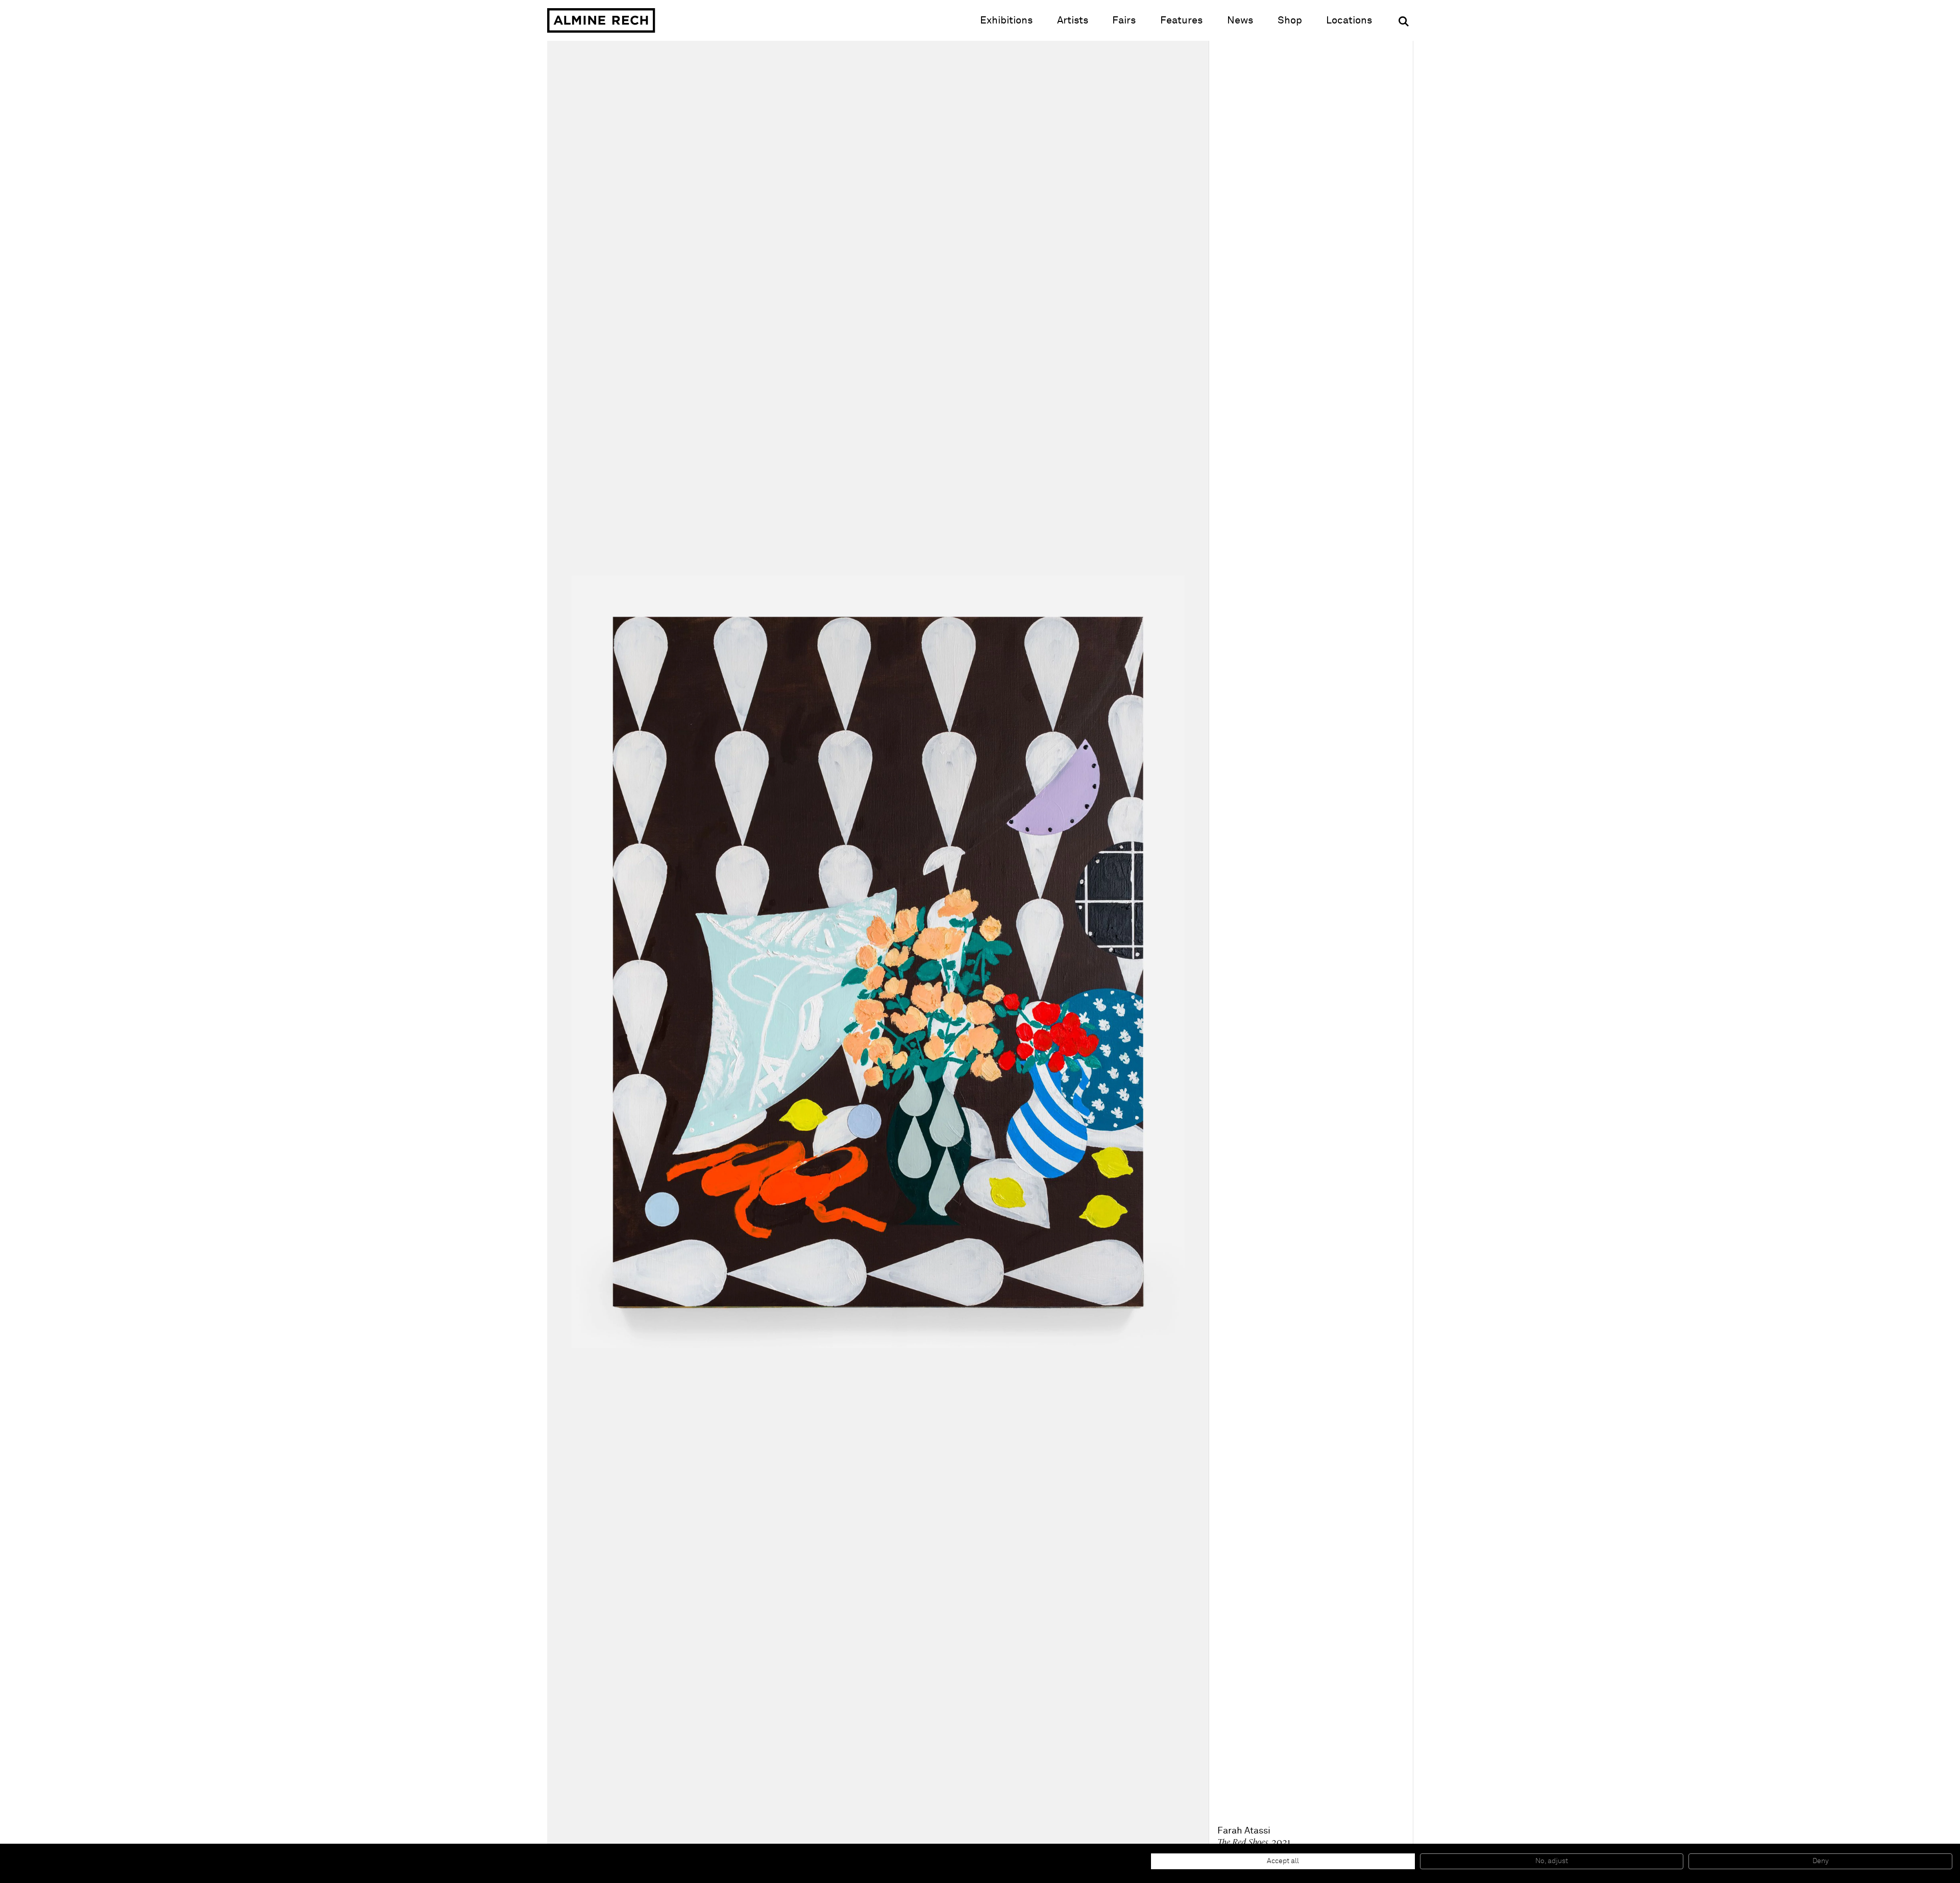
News (1240, 20)
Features (1181, 20)
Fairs (1124, 20)
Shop (1290, 20)
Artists (1073, 20)
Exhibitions (1006, 20)
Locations (1349, 20)
